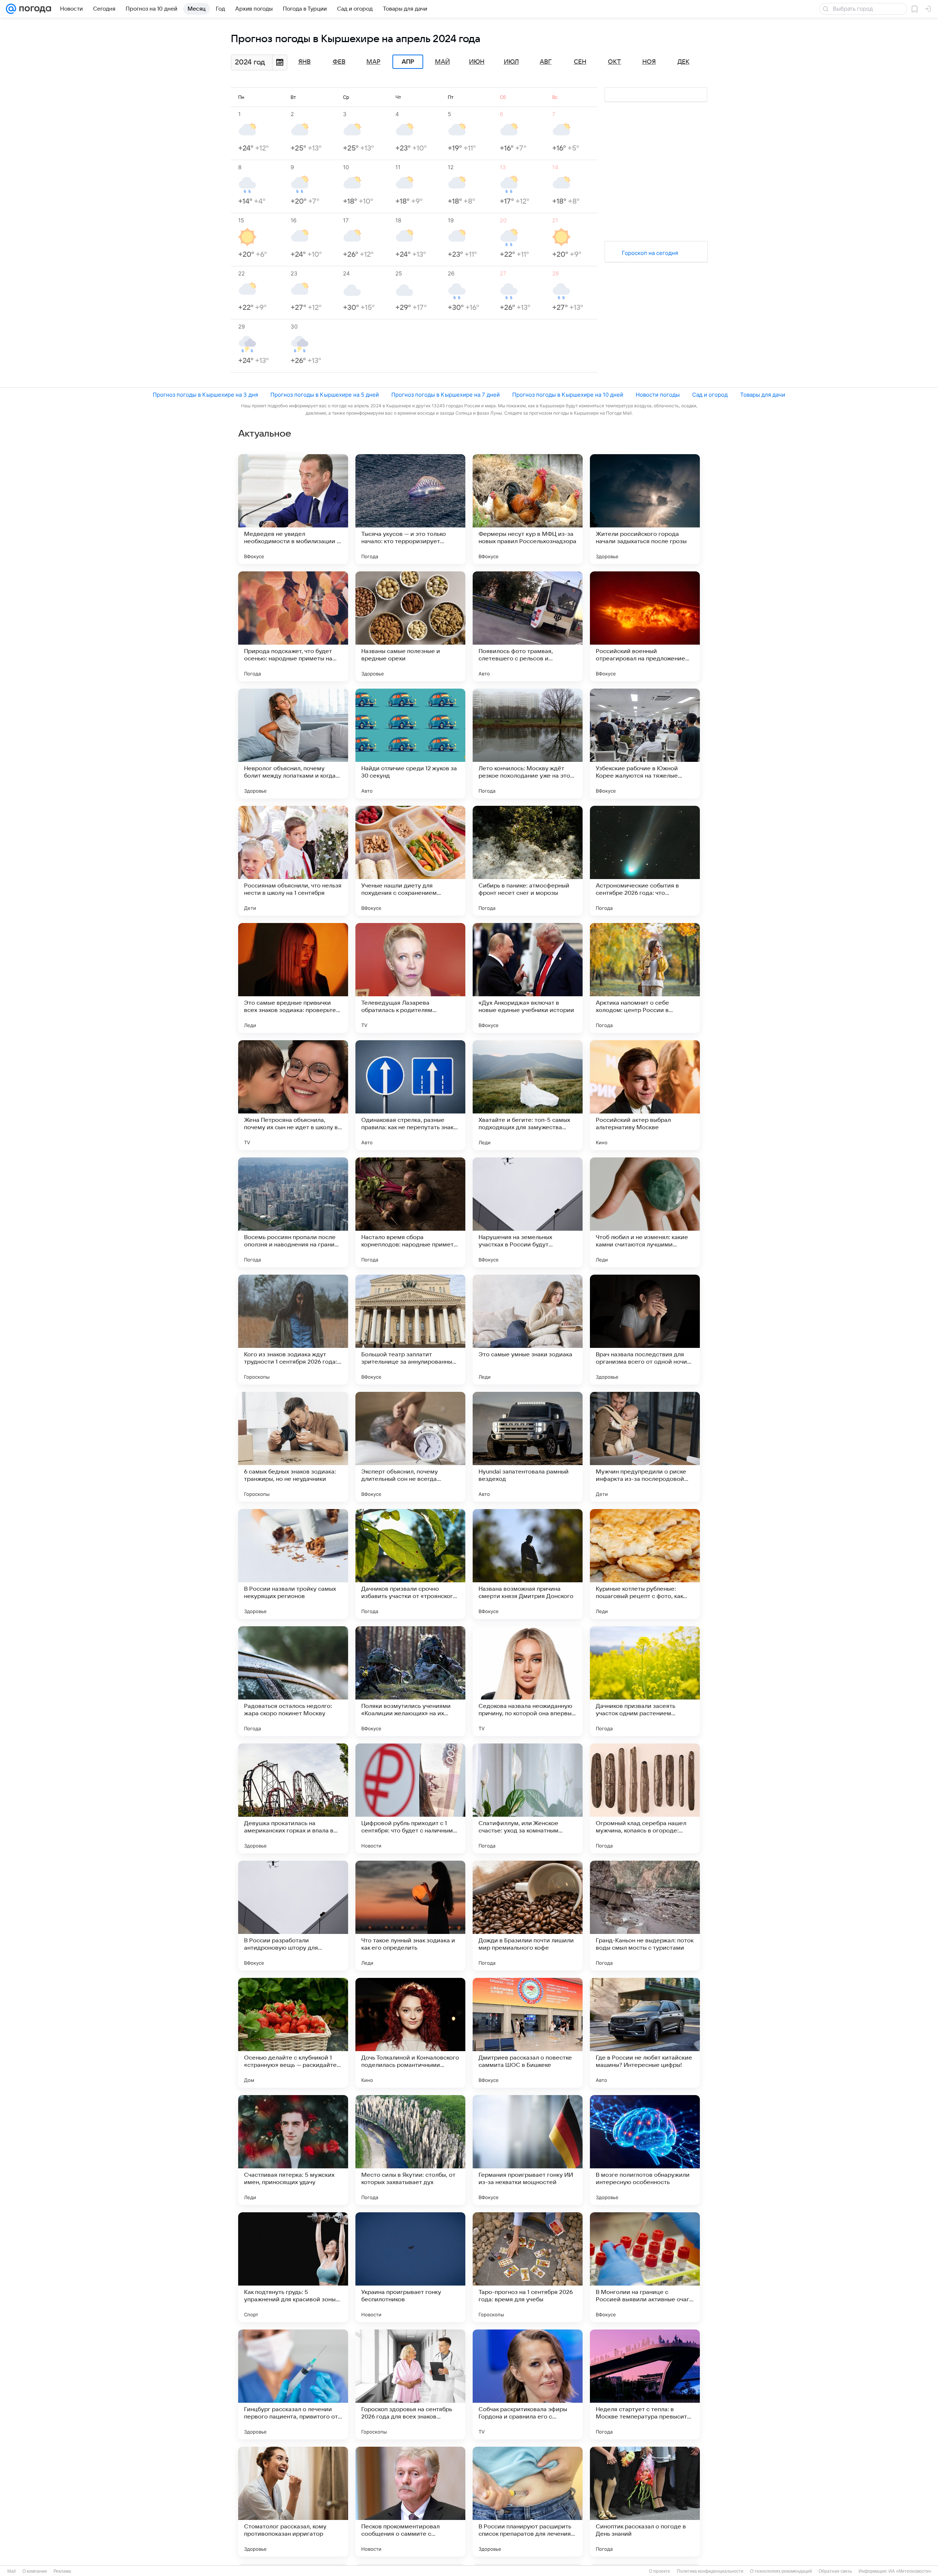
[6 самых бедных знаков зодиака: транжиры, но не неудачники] (293, 1447)
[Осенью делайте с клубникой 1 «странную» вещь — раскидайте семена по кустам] (293, 2033)
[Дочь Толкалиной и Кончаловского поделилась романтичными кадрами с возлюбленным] (410, 2033)
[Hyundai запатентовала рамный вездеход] (528, 1447)
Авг (546, 62)
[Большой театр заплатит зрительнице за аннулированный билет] (410, 1330)
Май (442, 62)
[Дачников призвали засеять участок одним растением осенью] (645, 1681)
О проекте (660, 2571)
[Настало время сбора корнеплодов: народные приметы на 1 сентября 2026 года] (410, 1212)
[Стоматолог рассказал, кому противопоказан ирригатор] (293, 2502)
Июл (511, 62)
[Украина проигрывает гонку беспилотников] (410, 2267)
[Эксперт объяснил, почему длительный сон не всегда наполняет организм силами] (410, 1447)
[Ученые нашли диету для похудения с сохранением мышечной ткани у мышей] (410, 861)
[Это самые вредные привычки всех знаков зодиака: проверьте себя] (293, 978)
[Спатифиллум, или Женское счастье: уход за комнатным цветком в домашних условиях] (528, 1798)
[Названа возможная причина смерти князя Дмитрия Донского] (528, 1564)
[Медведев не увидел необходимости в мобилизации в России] (293, 509)
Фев (339, 62)
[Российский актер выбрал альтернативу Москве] (645, 1095)
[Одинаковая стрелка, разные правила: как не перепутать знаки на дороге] (410, 1095)
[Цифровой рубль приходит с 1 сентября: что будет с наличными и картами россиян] (410, 1798)
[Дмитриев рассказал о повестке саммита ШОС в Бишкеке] (528, 2033)
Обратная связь (835, 2571)
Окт (614, 62)
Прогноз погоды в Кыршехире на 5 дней (325, 395)
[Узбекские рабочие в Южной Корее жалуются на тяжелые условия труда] (645, 744)
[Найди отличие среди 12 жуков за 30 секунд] (410, 744)
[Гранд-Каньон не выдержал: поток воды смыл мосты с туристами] (645, 1916)
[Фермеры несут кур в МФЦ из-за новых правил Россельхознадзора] (528, 509)
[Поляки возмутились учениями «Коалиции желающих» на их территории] (410, 1681)
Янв (304, 62)
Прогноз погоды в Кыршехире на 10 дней (568, 395)
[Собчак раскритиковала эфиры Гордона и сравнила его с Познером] (528, 2384)
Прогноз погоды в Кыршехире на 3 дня (205, 395)
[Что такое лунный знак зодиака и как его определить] (410, 1916)
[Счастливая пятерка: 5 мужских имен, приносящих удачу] (293, 2150)
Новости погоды (658, 395)
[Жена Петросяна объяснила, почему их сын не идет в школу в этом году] (293, 1095)
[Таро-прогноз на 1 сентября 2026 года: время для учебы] (528, 2267)
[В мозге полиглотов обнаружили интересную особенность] (645, 2150)
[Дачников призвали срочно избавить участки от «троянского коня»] (410, 1564)
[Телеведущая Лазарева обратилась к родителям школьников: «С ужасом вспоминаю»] (410, 978)
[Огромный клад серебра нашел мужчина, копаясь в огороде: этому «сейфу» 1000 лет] (645, 1798)
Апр (408, 62)
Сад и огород (710, 395)
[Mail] (11, 9)
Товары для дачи (763, 395)
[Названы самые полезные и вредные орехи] (410, 626)
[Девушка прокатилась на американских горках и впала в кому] (293, 1798)
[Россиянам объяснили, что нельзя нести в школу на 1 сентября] (293, 861)
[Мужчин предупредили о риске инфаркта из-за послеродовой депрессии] (645, 1447)
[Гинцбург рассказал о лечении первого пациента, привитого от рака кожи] (293, 2384)
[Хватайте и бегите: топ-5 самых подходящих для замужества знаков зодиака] (528, 1095)
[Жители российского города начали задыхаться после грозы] (645, 509)
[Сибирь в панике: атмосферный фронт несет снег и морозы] (528, 861)
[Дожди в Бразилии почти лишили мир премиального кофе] (528, 1916)
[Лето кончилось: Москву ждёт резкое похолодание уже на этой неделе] (528, 744)
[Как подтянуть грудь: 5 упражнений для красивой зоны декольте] (293, 2267)
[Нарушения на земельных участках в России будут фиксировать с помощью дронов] (528, 1212)
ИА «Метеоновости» (910, 2571)
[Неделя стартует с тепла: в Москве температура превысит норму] (645, 2384)
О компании (35, 2571)
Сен (580, 62)
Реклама (62, 2571)
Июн (477, 62)
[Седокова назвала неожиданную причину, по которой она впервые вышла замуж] (528, 1681)
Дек (684, 62)
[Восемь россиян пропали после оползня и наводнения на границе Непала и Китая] (293, 1212)
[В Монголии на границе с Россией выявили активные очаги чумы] (645, 2267)
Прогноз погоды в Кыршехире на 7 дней (446, 395)
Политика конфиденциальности (710, 2571)
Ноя (649, 62)
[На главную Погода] (34, 9)
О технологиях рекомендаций (781, 2571)
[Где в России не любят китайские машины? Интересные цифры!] (645, 2033)
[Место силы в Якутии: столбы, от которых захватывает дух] (410, 2150)
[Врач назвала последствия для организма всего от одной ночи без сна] (645, 1330)
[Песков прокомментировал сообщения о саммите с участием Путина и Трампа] (410, 2502)
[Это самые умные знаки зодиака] (528, 1330)
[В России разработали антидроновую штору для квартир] (293, 1916)
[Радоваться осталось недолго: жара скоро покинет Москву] (293, 1681)
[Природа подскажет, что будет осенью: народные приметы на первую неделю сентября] (293, 626)
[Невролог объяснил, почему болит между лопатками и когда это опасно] (293, 744)
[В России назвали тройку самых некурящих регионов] (293, 1564)
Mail (12, 2571)
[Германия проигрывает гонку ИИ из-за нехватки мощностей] (528, 2150)
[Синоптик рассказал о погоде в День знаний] (645, 2502)
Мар (373, 62)
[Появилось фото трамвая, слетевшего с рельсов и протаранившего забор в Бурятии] (528, 626)
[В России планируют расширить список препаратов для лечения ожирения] (528, 2502)
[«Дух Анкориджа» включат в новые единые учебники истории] (528, 978)
